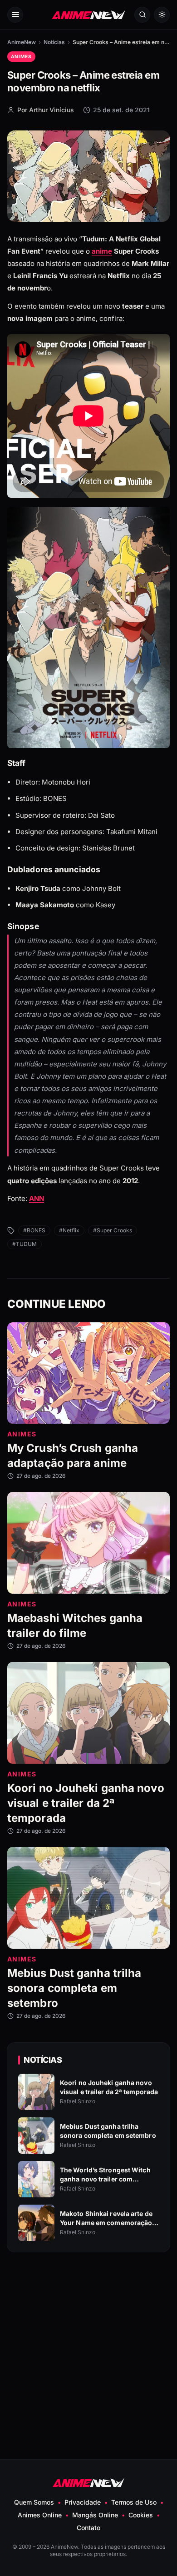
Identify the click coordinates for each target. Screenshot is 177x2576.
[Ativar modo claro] (162, 15)
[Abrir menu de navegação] (15, 15)
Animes (21, 56)
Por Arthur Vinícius (46, 110)
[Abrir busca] (142, 15)
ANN (37, 1199)
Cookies (141, 2515)
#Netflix (69, 1230)
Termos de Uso (134, 2502)
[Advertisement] (88, 2334)
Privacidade (83, 2502)
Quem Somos (34, 2502)
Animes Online (40, 2515)
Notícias (54, 42)
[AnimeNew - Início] (88, 15)
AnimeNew (22, 42)
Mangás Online (95, 2515)
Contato (88, 2528)
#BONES (34, 1230)
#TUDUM (25, 1244)
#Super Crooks (113, 1230)
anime (102, 251)
